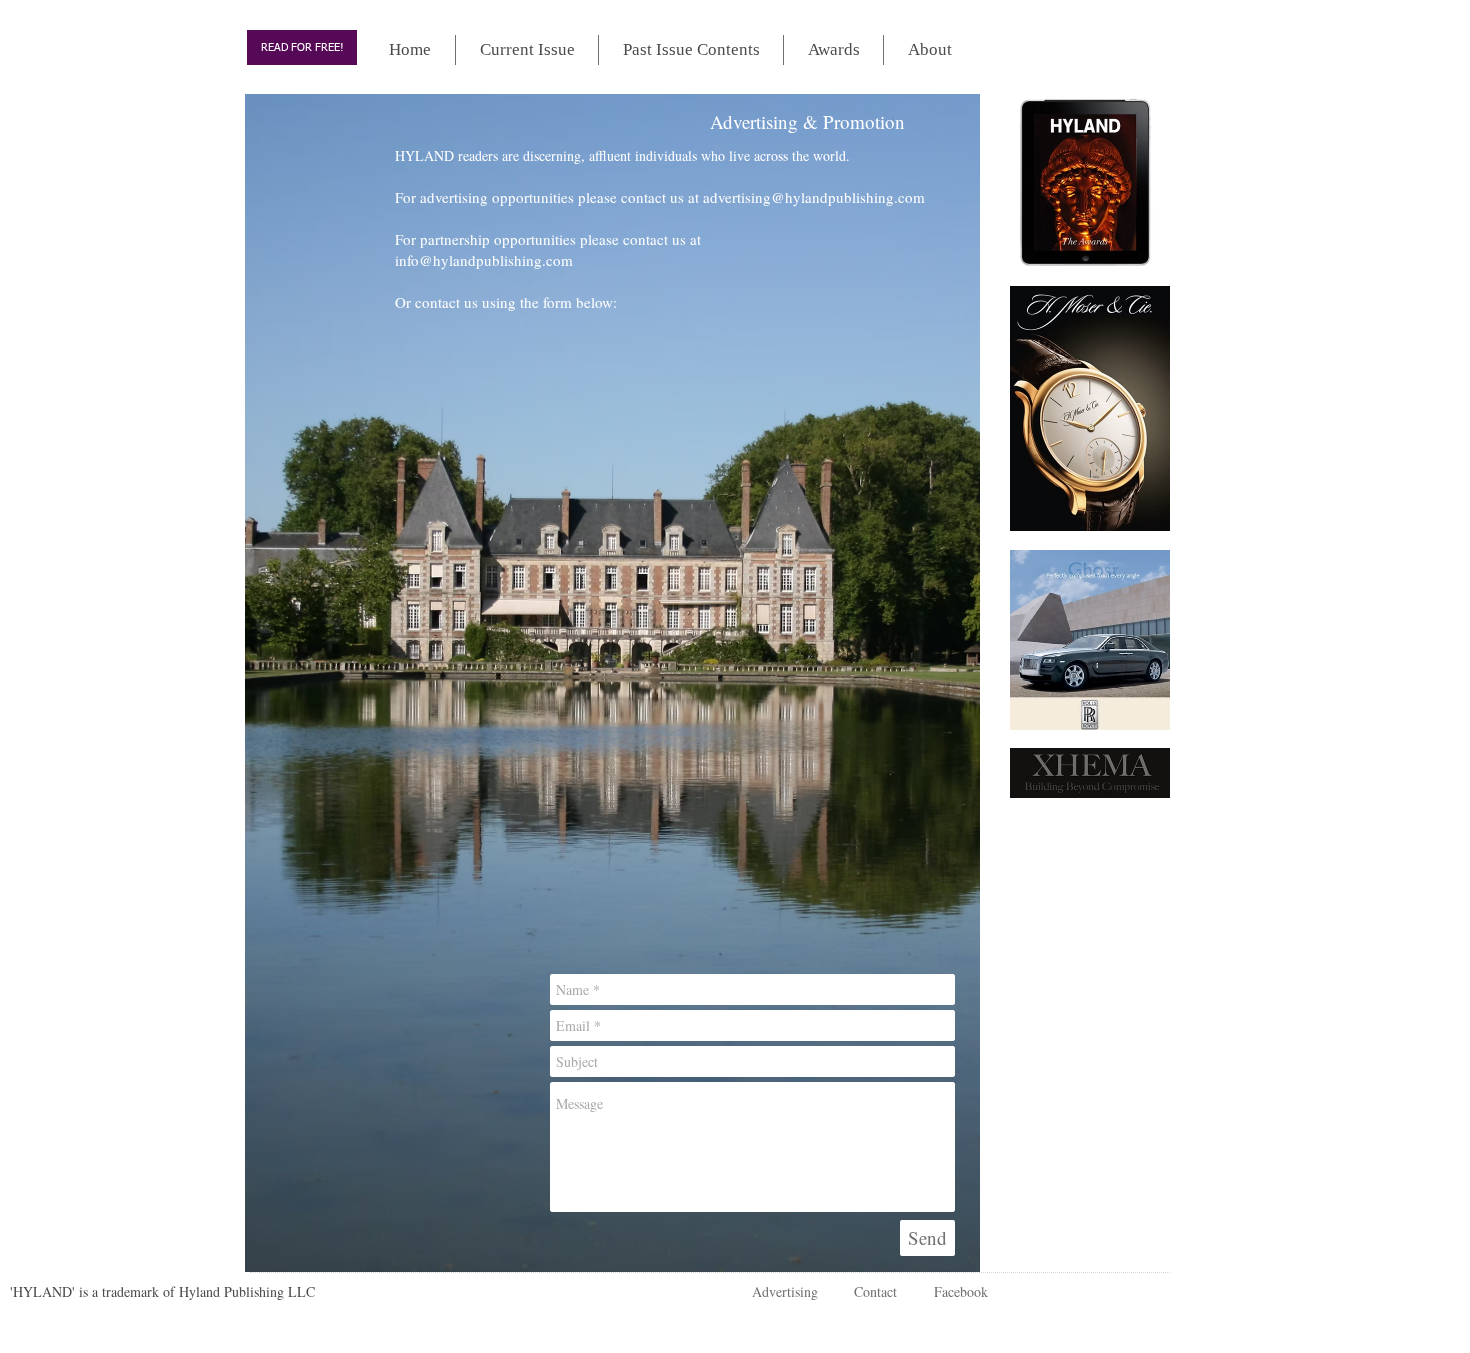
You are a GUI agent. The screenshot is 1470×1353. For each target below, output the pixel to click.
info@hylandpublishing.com (484, 260)
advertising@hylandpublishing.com (814, 197)
